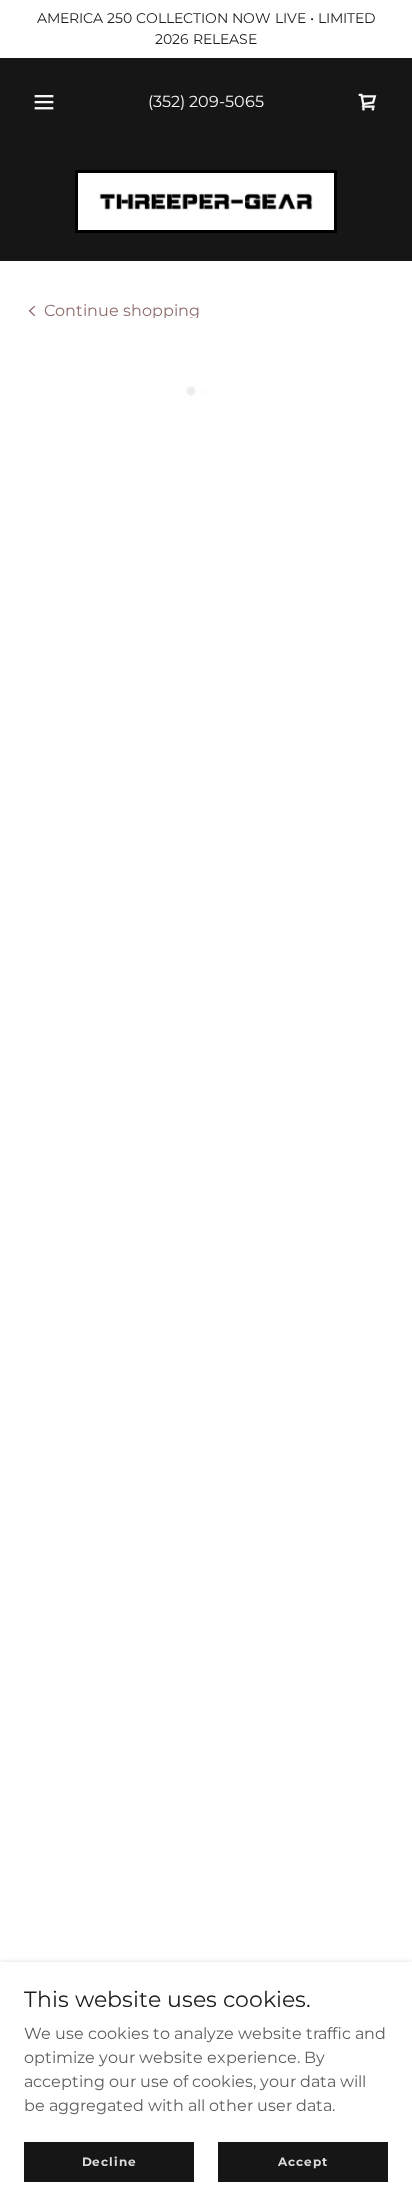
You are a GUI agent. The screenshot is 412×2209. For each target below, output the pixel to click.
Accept (302, 2161)
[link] (206, 201)
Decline (109, 2161)
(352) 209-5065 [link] (206, 101)
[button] (44, 102)
